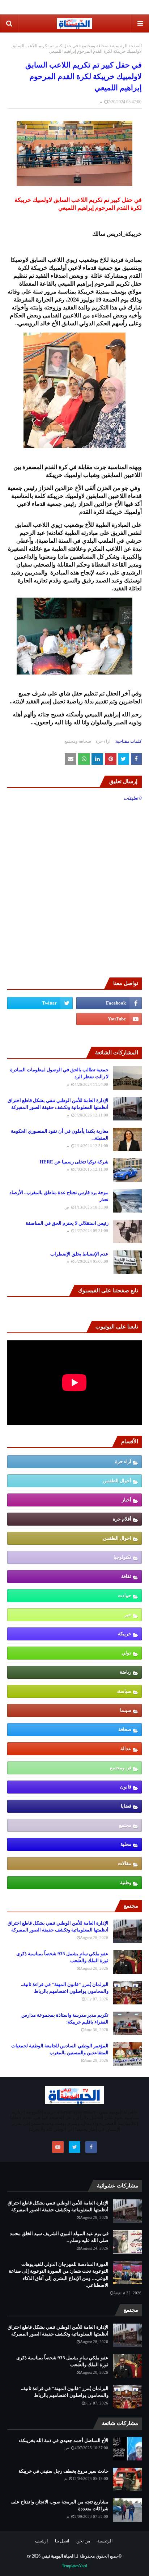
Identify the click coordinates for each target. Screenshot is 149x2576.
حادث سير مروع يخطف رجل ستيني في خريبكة (63, 2471)
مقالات (125, 1863)
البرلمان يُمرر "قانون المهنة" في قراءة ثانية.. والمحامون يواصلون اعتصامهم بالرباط (65, 1988)
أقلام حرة (122, 1519)
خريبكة (125, 1634)
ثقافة (126, 1576)
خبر (128, 1615)
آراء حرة (103, 741)
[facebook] (109, 1003)
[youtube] (109, 1019)
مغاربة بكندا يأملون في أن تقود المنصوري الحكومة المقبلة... (60, 1135)
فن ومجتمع (121, 1768)
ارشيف (41, 2541)
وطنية (126, 1883)
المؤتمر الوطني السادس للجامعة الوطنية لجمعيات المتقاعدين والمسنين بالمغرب (60, 2049)
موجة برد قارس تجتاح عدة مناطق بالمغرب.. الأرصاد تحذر (59, 1196)
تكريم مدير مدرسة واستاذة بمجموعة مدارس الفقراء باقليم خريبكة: (65, 2019)
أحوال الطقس (117, 1481)
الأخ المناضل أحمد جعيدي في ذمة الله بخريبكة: (64, 2440)
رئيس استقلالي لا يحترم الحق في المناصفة (67, 1223)
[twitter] (40, 1003)
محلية (126, 1844)
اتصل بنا (62, 2541)
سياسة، (124, 1691)
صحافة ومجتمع (95, 46)
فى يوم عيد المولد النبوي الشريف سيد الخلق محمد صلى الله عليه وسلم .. (59, 2237)
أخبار (127, 1500)
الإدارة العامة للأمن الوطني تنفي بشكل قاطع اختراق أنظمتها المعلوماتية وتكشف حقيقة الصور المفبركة (58, 1104)
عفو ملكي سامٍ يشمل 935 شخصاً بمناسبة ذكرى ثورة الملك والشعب (62, 1957)
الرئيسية (105, 2541)
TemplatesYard (74, 2566)
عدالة (126, 1749)
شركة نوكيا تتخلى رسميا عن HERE (74, 1162)
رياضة (125, 1672)
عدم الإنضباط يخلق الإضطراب (79, 1254)
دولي (126, 1653)
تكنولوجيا (122, 1557)
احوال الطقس (117, 1538)
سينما (126, 1710)
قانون (126, 1787)
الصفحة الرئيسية (127, 46)
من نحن (83, 2541)
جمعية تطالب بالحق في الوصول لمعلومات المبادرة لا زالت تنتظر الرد (59, 1073)
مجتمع (125, 1825)
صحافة (125, 1729)
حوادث (125, 1595)
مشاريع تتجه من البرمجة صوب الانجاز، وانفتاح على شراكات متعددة (60, 2505)
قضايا (126, 1806)
